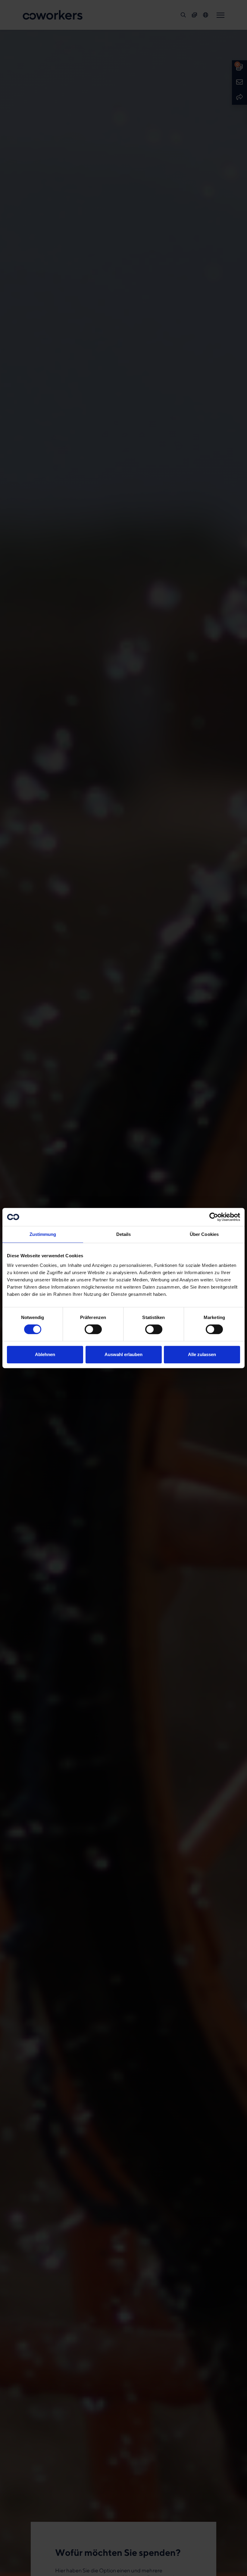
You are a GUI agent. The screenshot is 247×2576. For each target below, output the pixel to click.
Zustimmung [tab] (43, 1234)
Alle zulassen (202, 1354)
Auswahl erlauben (123, 1354)
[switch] (93, 1329)
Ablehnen (45, 1354)
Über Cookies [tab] (204, 1234)
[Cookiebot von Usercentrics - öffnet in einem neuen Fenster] (214, 1217)
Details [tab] (124, 1234)
